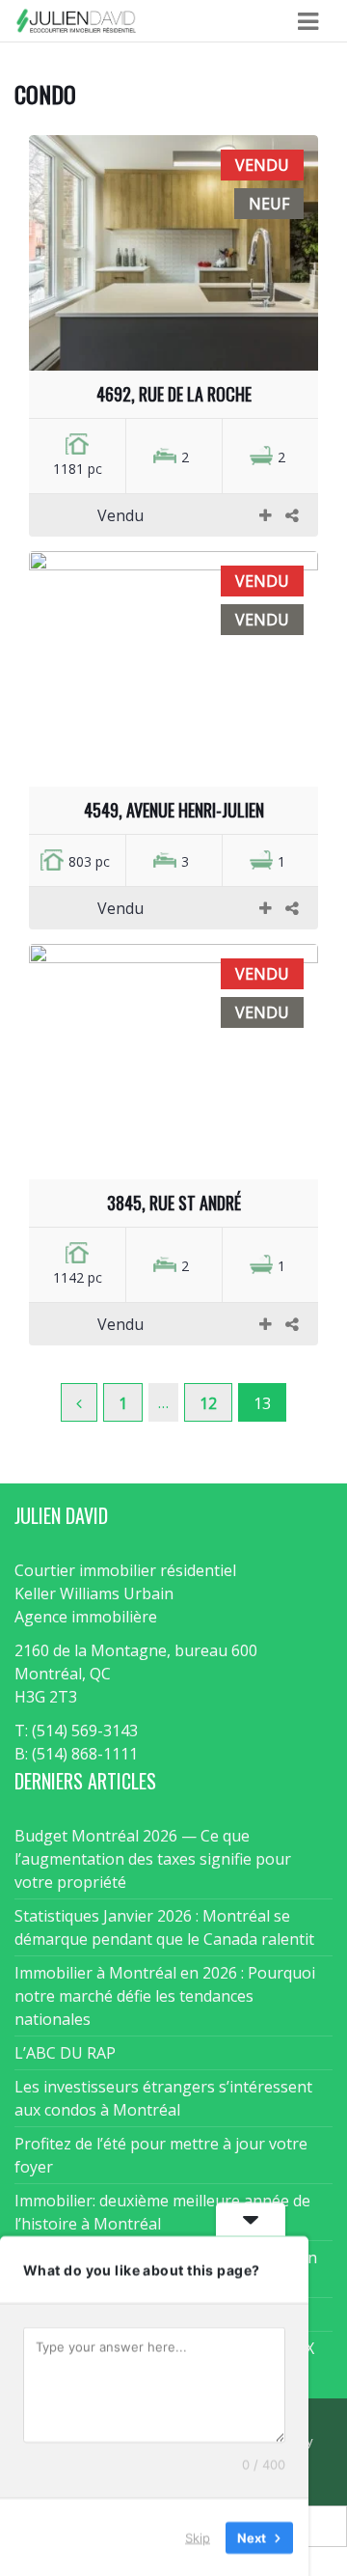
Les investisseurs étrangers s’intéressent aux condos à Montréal (163, 2098)
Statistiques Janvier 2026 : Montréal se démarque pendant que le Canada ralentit (164, 1927)
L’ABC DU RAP (65, 2053)
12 (208, 1403)
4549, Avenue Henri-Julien (174, 810)
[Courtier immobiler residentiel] (76, 21)
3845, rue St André (174, 1203)
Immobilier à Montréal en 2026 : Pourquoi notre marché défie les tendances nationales (165, 1996)
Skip (198, 2536)
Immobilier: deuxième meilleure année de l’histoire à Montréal (162, 2212)
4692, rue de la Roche (174, 394)
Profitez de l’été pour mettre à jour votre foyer (161, 2155)
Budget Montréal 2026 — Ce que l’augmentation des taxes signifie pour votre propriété (153, 1859)
